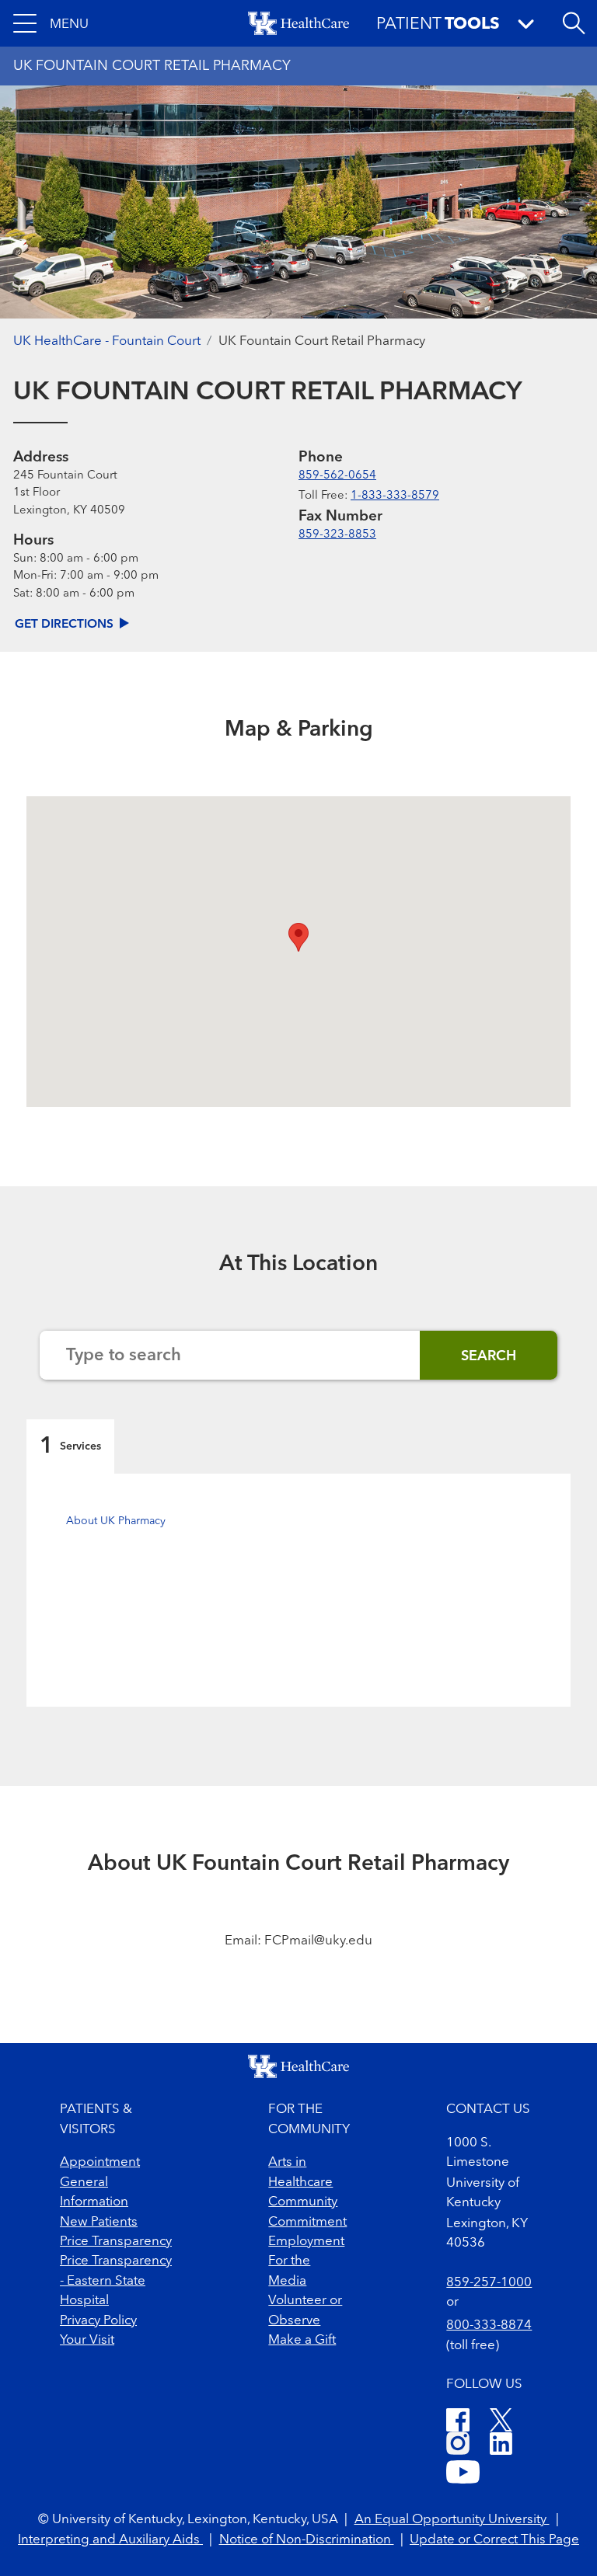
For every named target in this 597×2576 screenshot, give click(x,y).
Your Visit (87, 2340)
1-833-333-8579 (395, 496)
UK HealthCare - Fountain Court (107, 341)
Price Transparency (116, 2242)
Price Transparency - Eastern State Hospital (116, 2281)
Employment (306, 2242)
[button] (51, 23)
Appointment (100, 2162)
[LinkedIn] (501, 2446)
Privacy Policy (98, 2321)
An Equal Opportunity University (452, 2520)
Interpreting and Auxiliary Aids (110, 2540)
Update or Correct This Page (494, 2540)
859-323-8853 (337, 535)
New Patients (99, 2222)
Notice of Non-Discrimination (307, 2540)
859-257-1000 (489, 2283)
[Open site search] (574, 23)
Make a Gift (302, 2340)
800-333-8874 (489, 2325)
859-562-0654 (337, 476)
